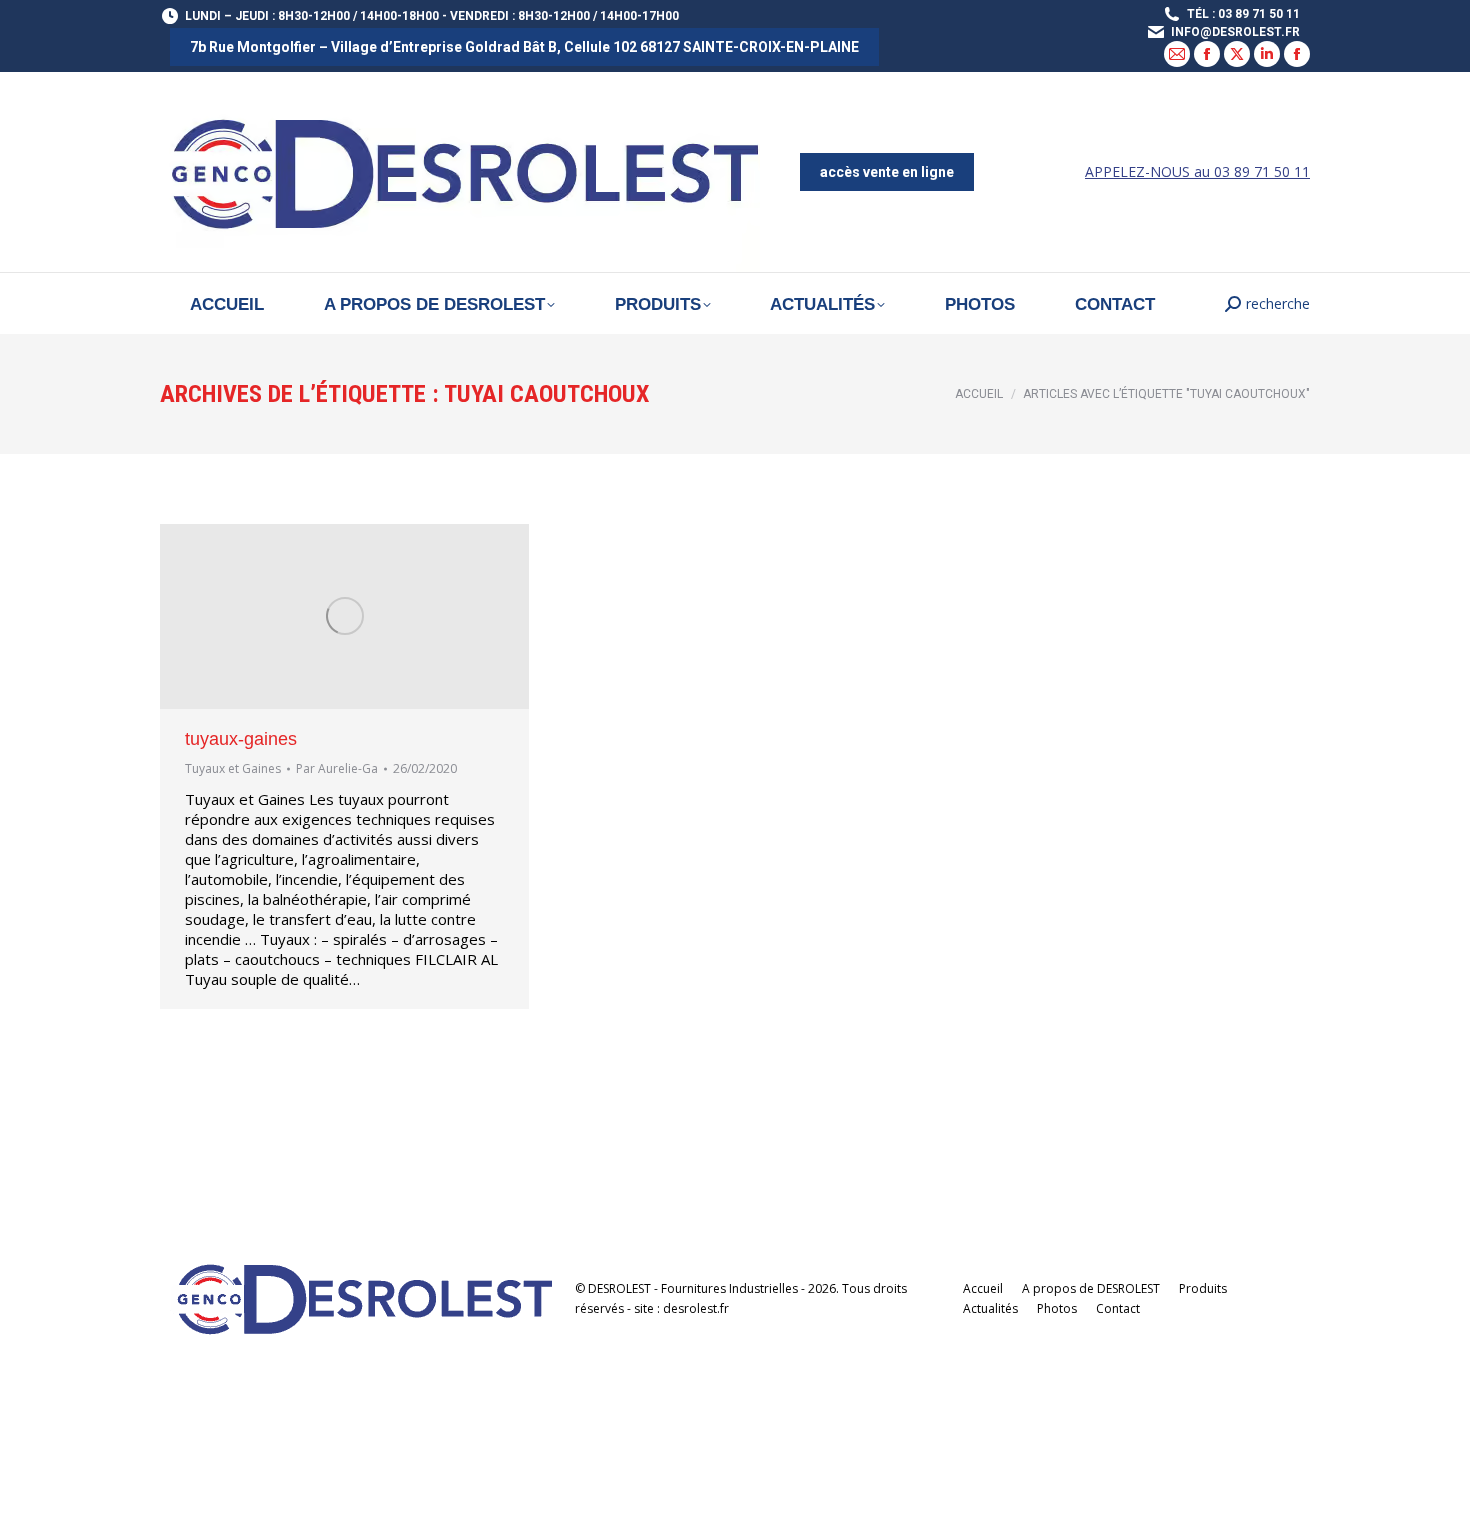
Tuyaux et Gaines (233, 768)
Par (337, 768)
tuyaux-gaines (241, 739)
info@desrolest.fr (1235, 32)
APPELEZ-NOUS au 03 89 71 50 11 (1197, 171)
